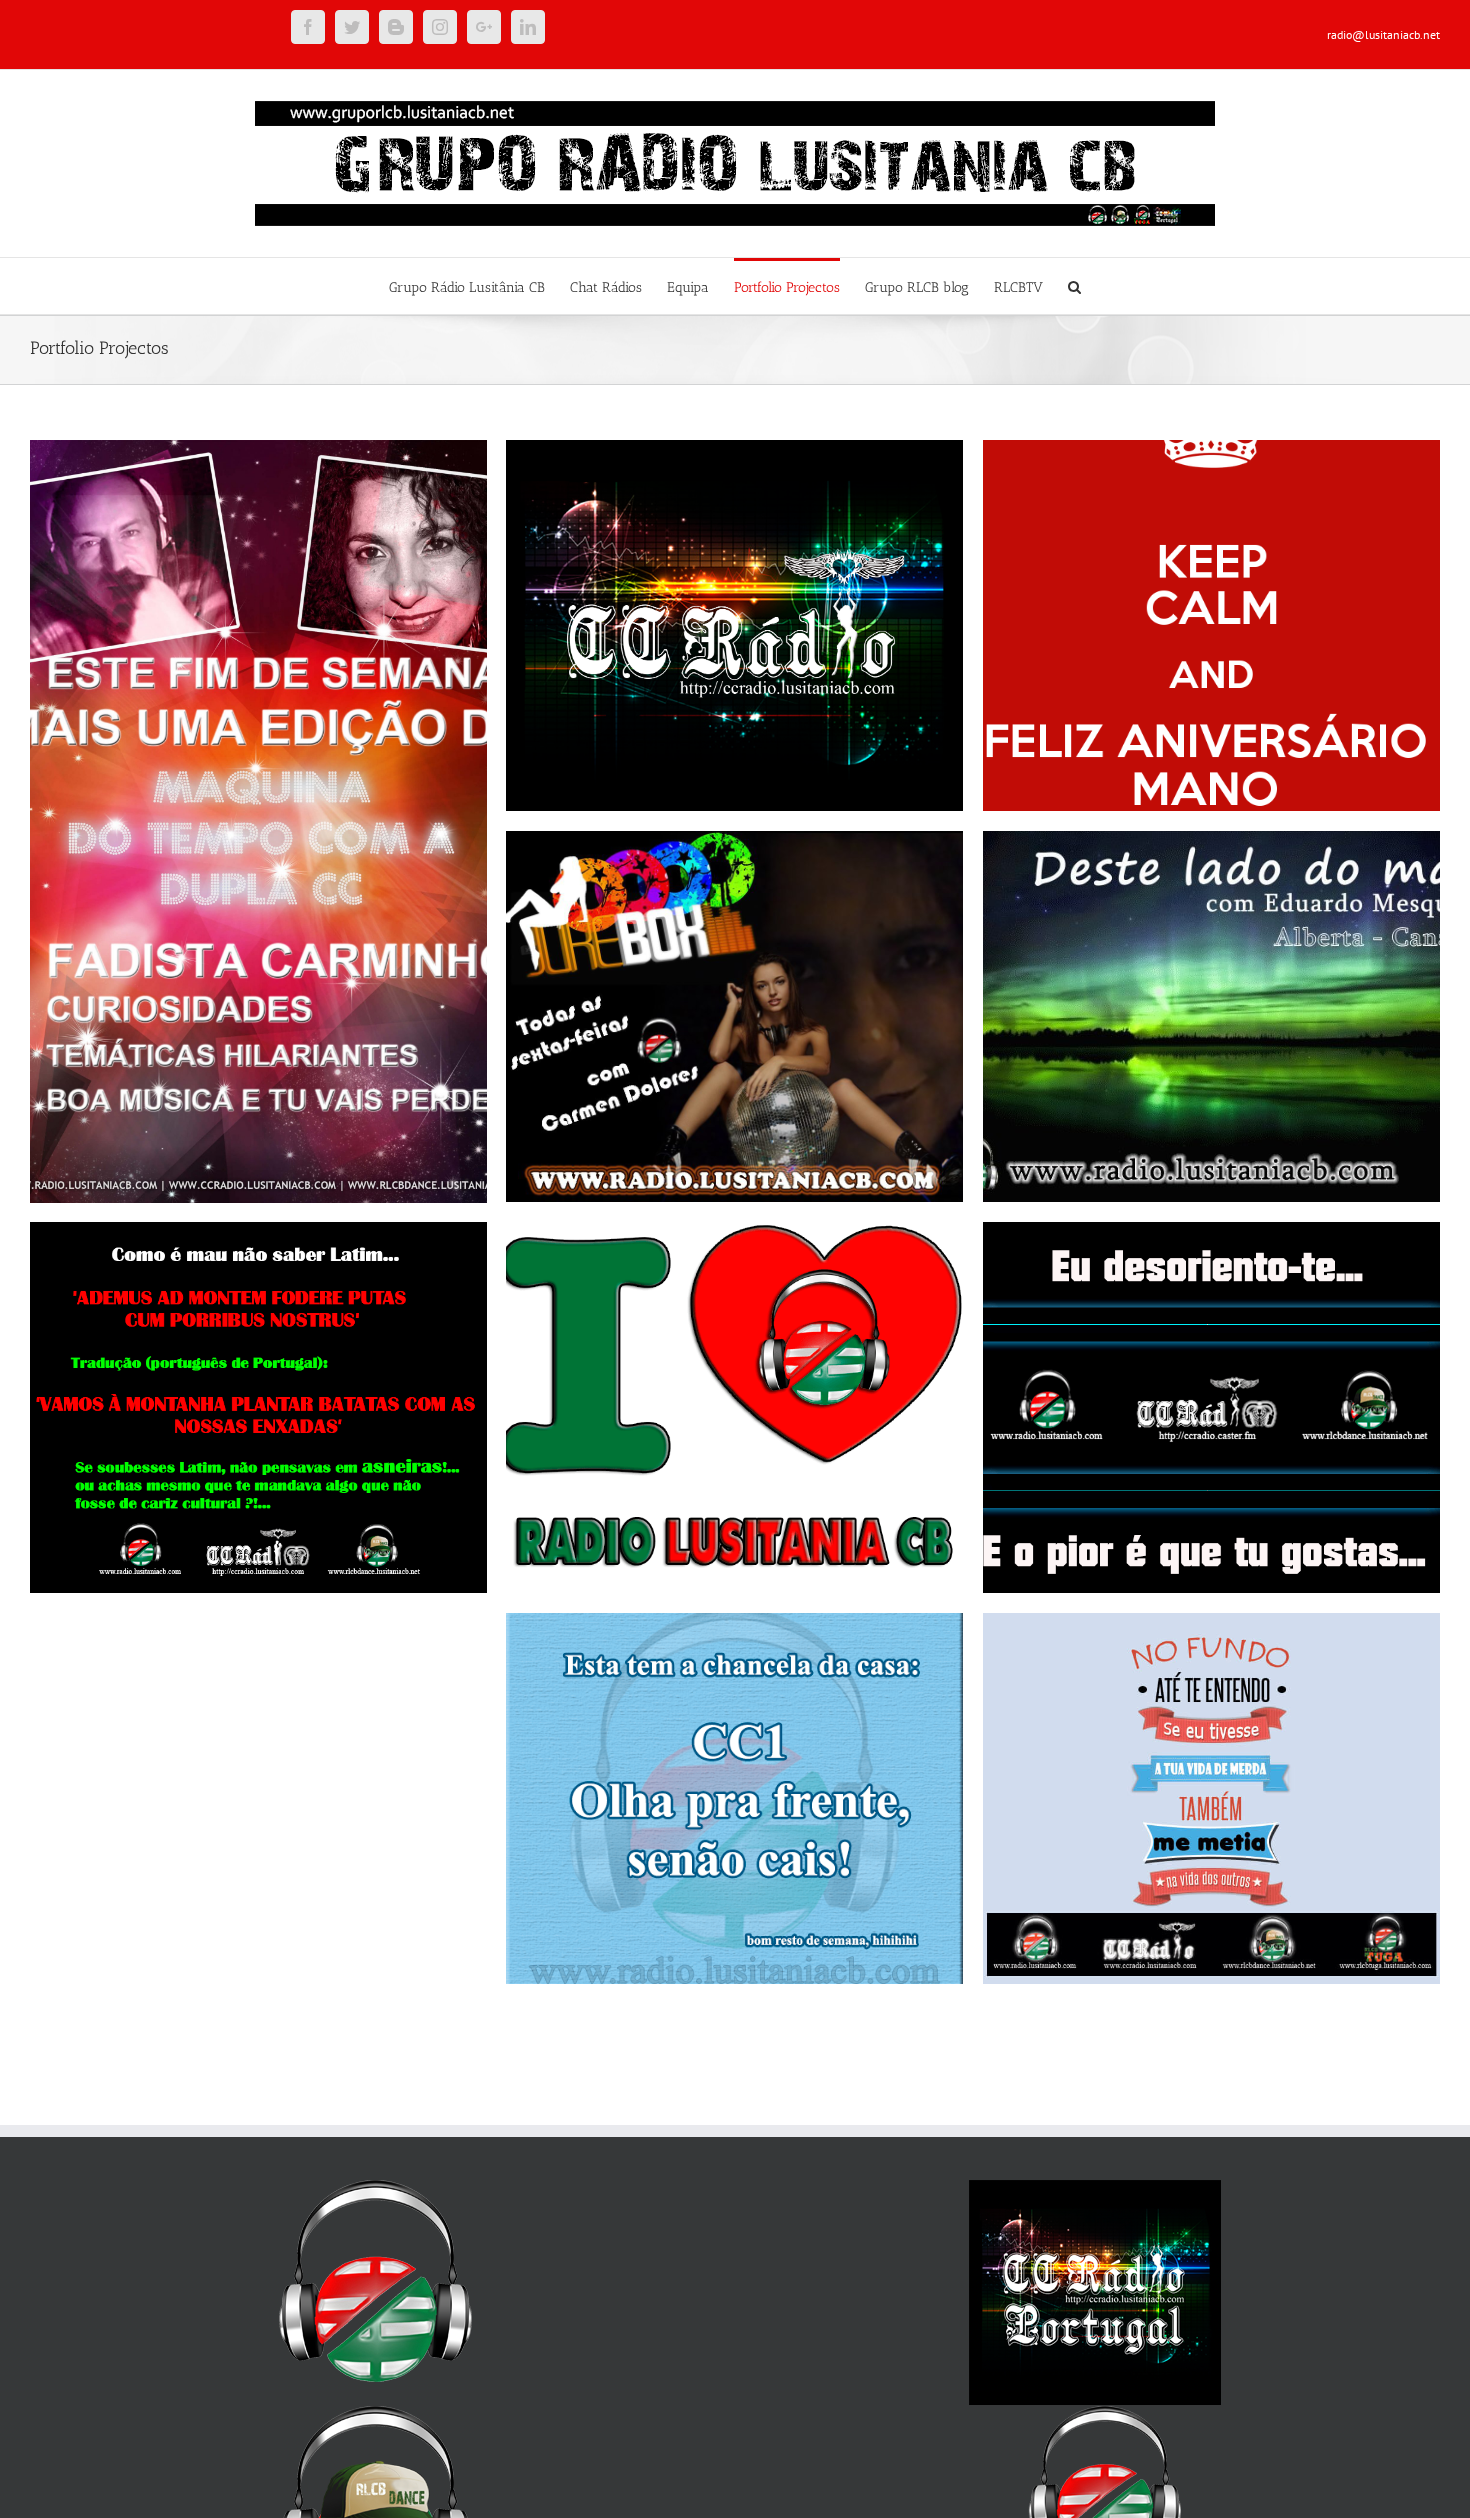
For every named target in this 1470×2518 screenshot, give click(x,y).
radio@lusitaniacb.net (1383, 34)
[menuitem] (479, 286)
